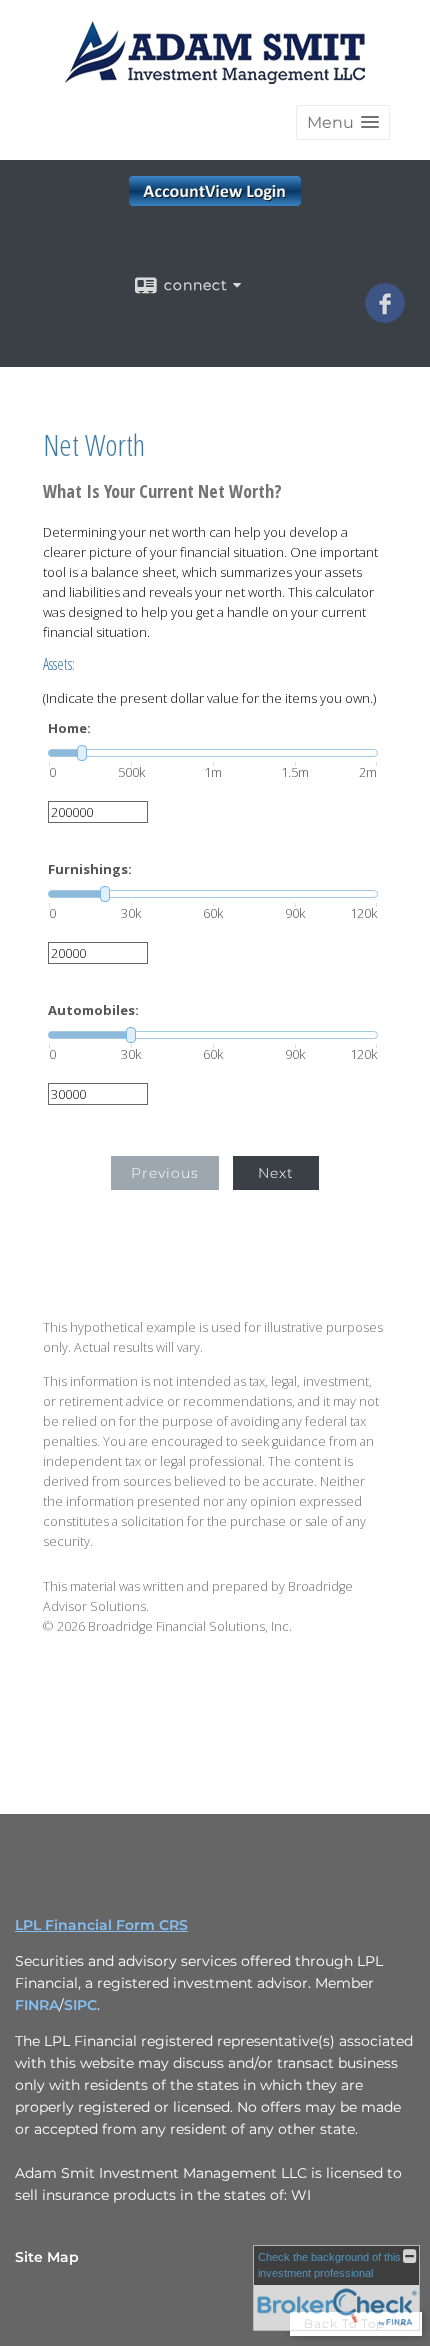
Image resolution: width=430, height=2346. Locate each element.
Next (276, 1173)
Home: (69, 728)
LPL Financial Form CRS (101, 1925)
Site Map (47, 2257)
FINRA (37, 2005)
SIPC (80, 2005)
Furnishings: (90, 869)
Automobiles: (93, 1010)
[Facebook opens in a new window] (385, 316)
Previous (165, 1173)
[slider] (213, 753)
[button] (343, 122)
